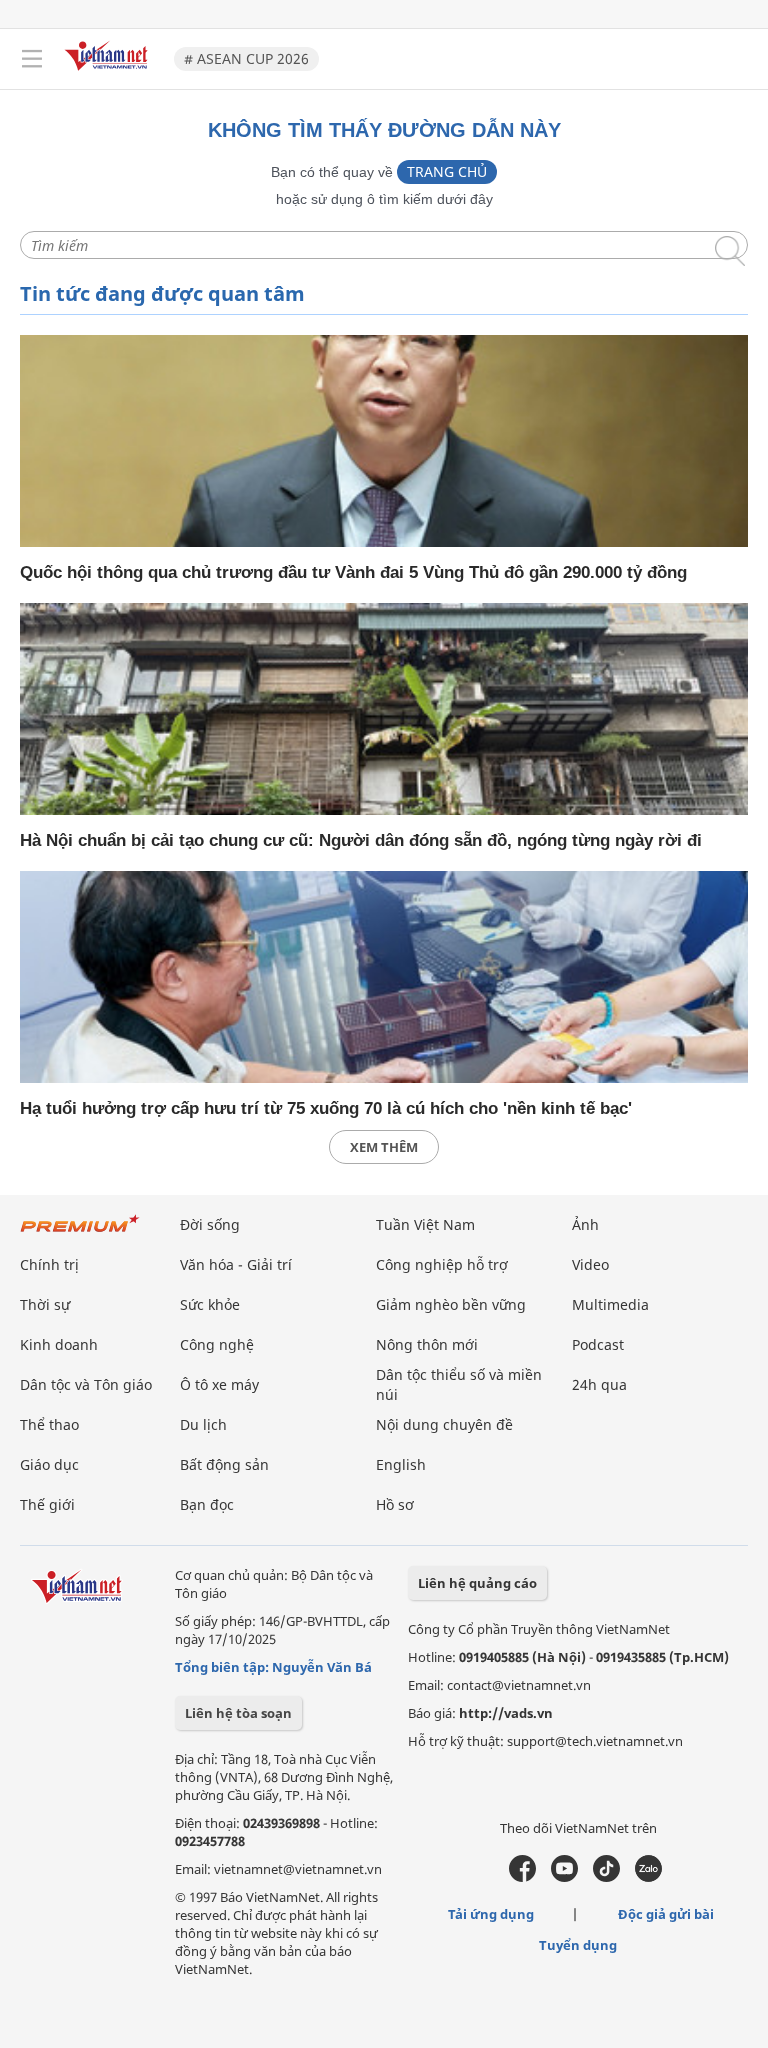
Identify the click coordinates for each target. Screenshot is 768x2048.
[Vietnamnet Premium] (80, 1233)
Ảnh (585, 1224)
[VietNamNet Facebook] (522, 1877)
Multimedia (610, 1304)
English (401, 1464)
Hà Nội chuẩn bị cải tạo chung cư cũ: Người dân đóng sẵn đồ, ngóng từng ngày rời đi (361, 840)
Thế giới (47, 1504)
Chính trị (49, 1264)
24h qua (599, 1384)
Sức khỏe (210, 1304)
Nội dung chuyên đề (444, 1424)
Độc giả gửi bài (666, 1914)
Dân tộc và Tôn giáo (86, 1384)
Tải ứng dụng (491, 1914)
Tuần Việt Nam (425, 1224)
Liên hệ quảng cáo (477, 1583)
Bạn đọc (207, 1504)
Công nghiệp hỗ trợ (442, 1264)
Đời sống (210, 1224)
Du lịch (203, 1424)
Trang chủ (447, 171)
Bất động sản (224, 1464)
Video (590, 1264)
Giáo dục (49, 1464)
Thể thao (49, 1424)
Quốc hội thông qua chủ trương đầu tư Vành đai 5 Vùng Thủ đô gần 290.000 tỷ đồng (353, 572)
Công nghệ (217, 1344)
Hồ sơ (395, 1504)
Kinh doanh (59, 1344)
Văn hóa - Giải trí (236, 1264)
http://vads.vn (506, 1713)
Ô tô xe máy (219, 1384)
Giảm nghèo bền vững (451, 1304)
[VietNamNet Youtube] (564, 1877)
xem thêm (384, 1147)
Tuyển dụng (578, 1945)
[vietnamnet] (109, 72)
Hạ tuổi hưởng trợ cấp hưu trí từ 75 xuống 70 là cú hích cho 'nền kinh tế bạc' (326, 1108)
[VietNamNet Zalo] (648, 1877)
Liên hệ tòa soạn (238, 1713)
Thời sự (45, 1304)
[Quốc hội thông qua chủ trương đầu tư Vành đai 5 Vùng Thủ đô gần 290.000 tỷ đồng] (384, 441)
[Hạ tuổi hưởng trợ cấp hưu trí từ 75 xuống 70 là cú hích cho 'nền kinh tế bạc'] (384, 977)
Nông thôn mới (427, 1344)
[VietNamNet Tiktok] (606, 1877)
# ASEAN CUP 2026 (246, 58)
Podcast (598, 1344)
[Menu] (32, 59)
